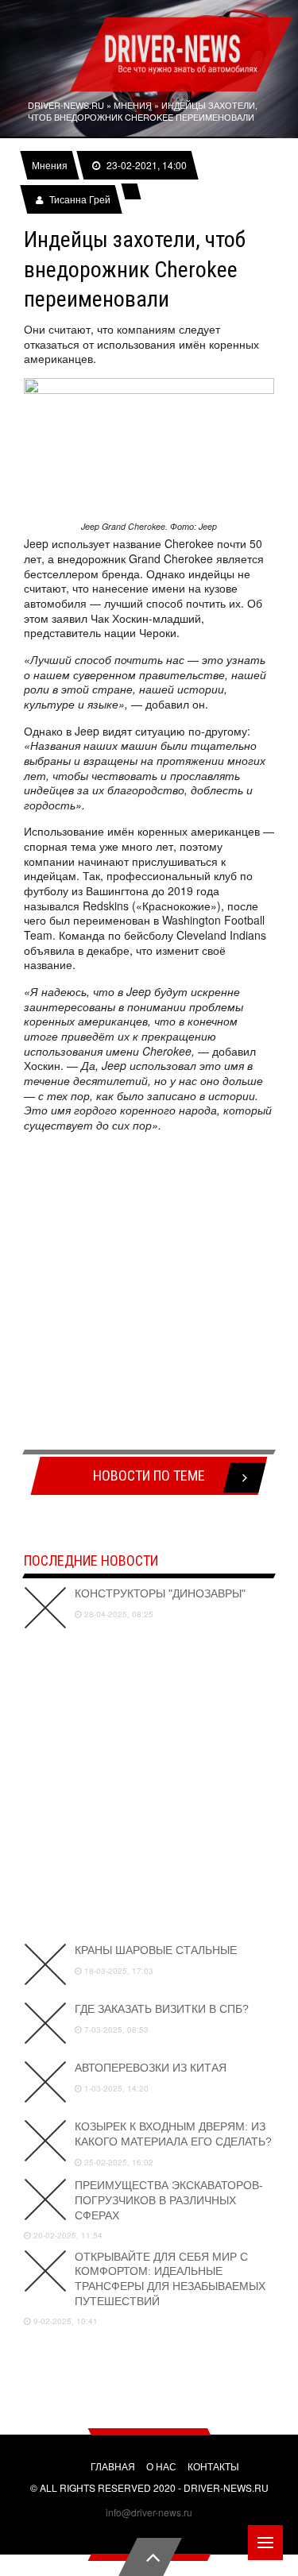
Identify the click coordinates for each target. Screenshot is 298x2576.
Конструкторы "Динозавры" (160, 1593)
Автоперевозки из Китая (151, 2068)
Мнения (50, 165)
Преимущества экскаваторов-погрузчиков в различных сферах (169, 2200)
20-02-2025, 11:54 (67, 2235)
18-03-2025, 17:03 (118, 1971)
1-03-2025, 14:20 (115, 2088)
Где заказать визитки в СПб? (162, 2009)
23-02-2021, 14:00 (146, 165)
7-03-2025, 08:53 (115, 2030)
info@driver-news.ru (149, 2512)
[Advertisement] (149, 1294)
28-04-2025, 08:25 (118, 1614)
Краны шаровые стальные (156, 1950)
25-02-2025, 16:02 (118, 2162)
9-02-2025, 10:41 (64, 2321)
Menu (265, 2543)
